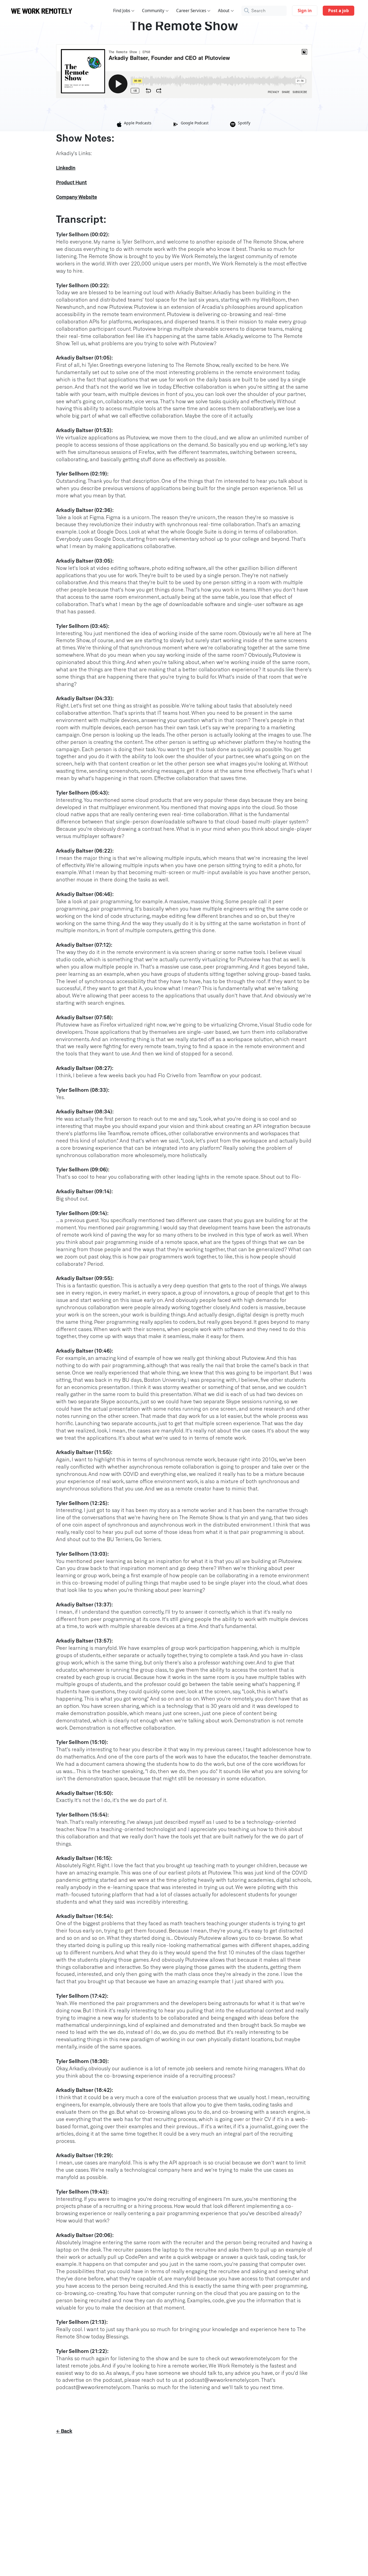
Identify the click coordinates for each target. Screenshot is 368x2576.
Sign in (305, 11)
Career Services (191, 11)
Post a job (339, 11)
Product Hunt (71, 183)
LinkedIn (66, 168)
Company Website (77, 197)
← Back (64, 2431)
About (224, 11)
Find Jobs (122, 11)
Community (153, 11)
